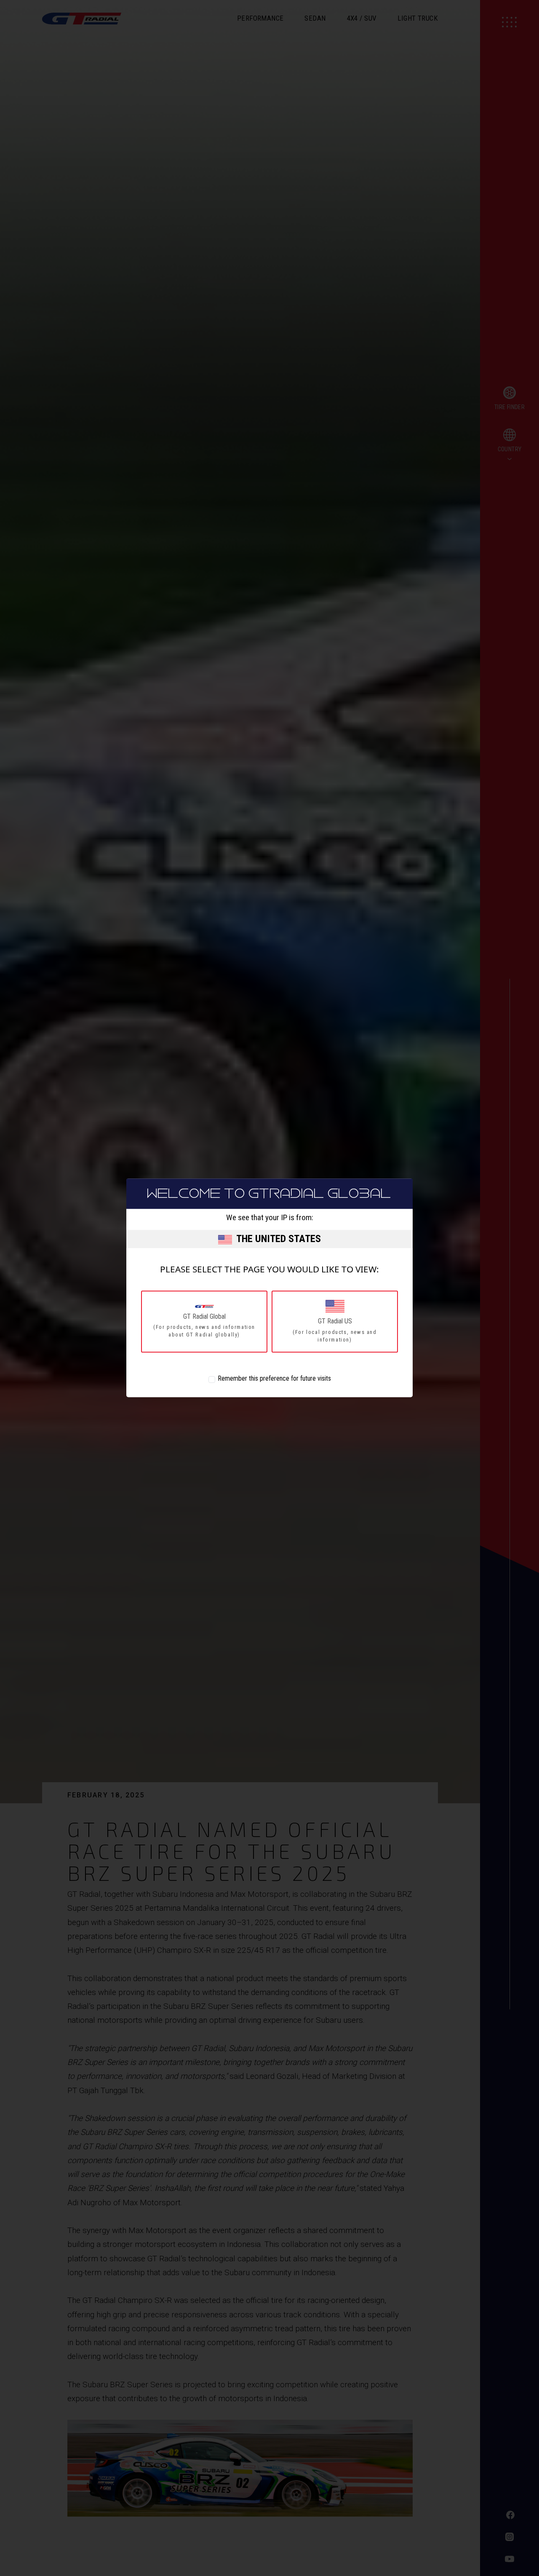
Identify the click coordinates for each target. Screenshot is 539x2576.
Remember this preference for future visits (274, 1379)
